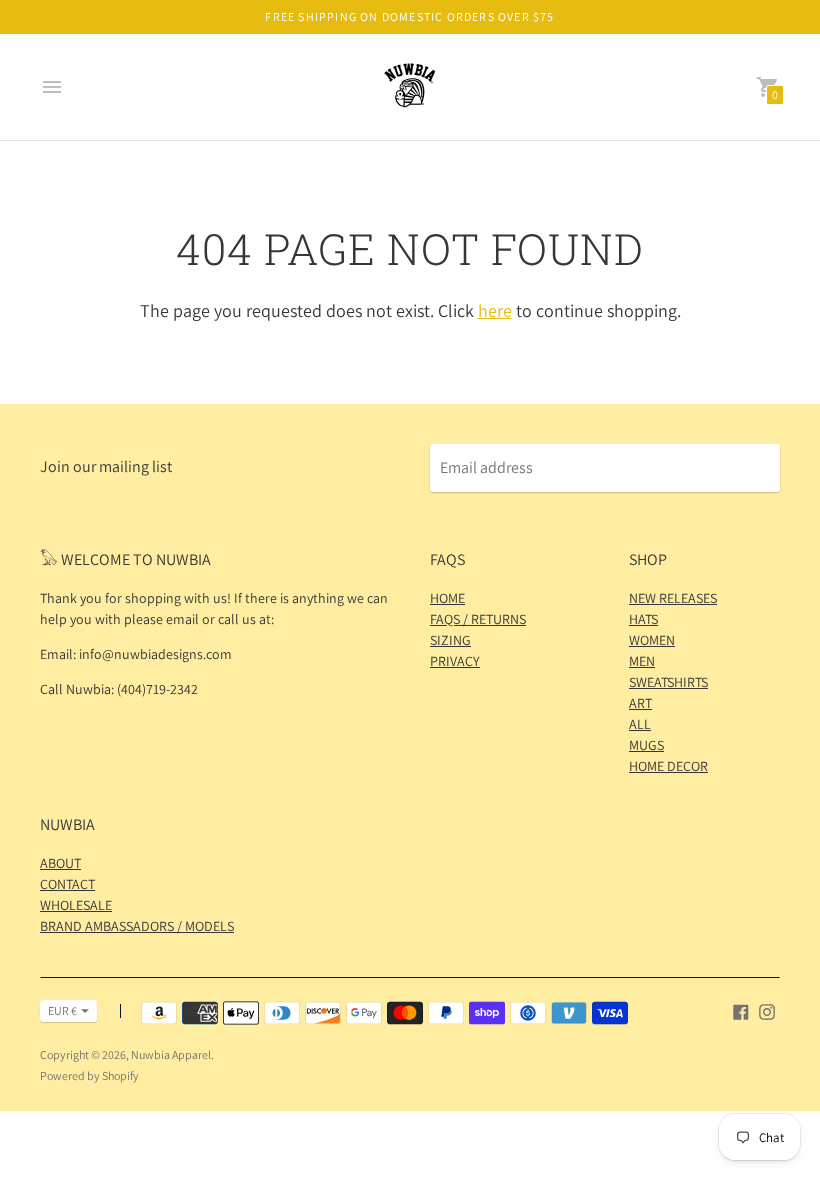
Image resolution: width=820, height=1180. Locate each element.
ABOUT (60, 863)
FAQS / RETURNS (478, 619)
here (495, 310)
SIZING (450, 640)
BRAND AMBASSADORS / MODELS (137, 926)
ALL (640, 724)
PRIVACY (455, 661)
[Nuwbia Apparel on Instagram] (767, 1010)
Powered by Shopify (89, 1075)
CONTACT (67, 884)
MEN (642, 661)
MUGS (646, 745)
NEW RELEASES (673, 598)
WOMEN (652, 640)
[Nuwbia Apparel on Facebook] (741, 1010)
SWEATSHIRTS (668, 682)
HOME (447, 598)
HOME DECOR (668, 766)
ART (640, 703)
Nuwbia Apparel (171, 1054)
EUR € (62, 1010)
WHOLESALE (76, 905)
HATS (643, 619)
